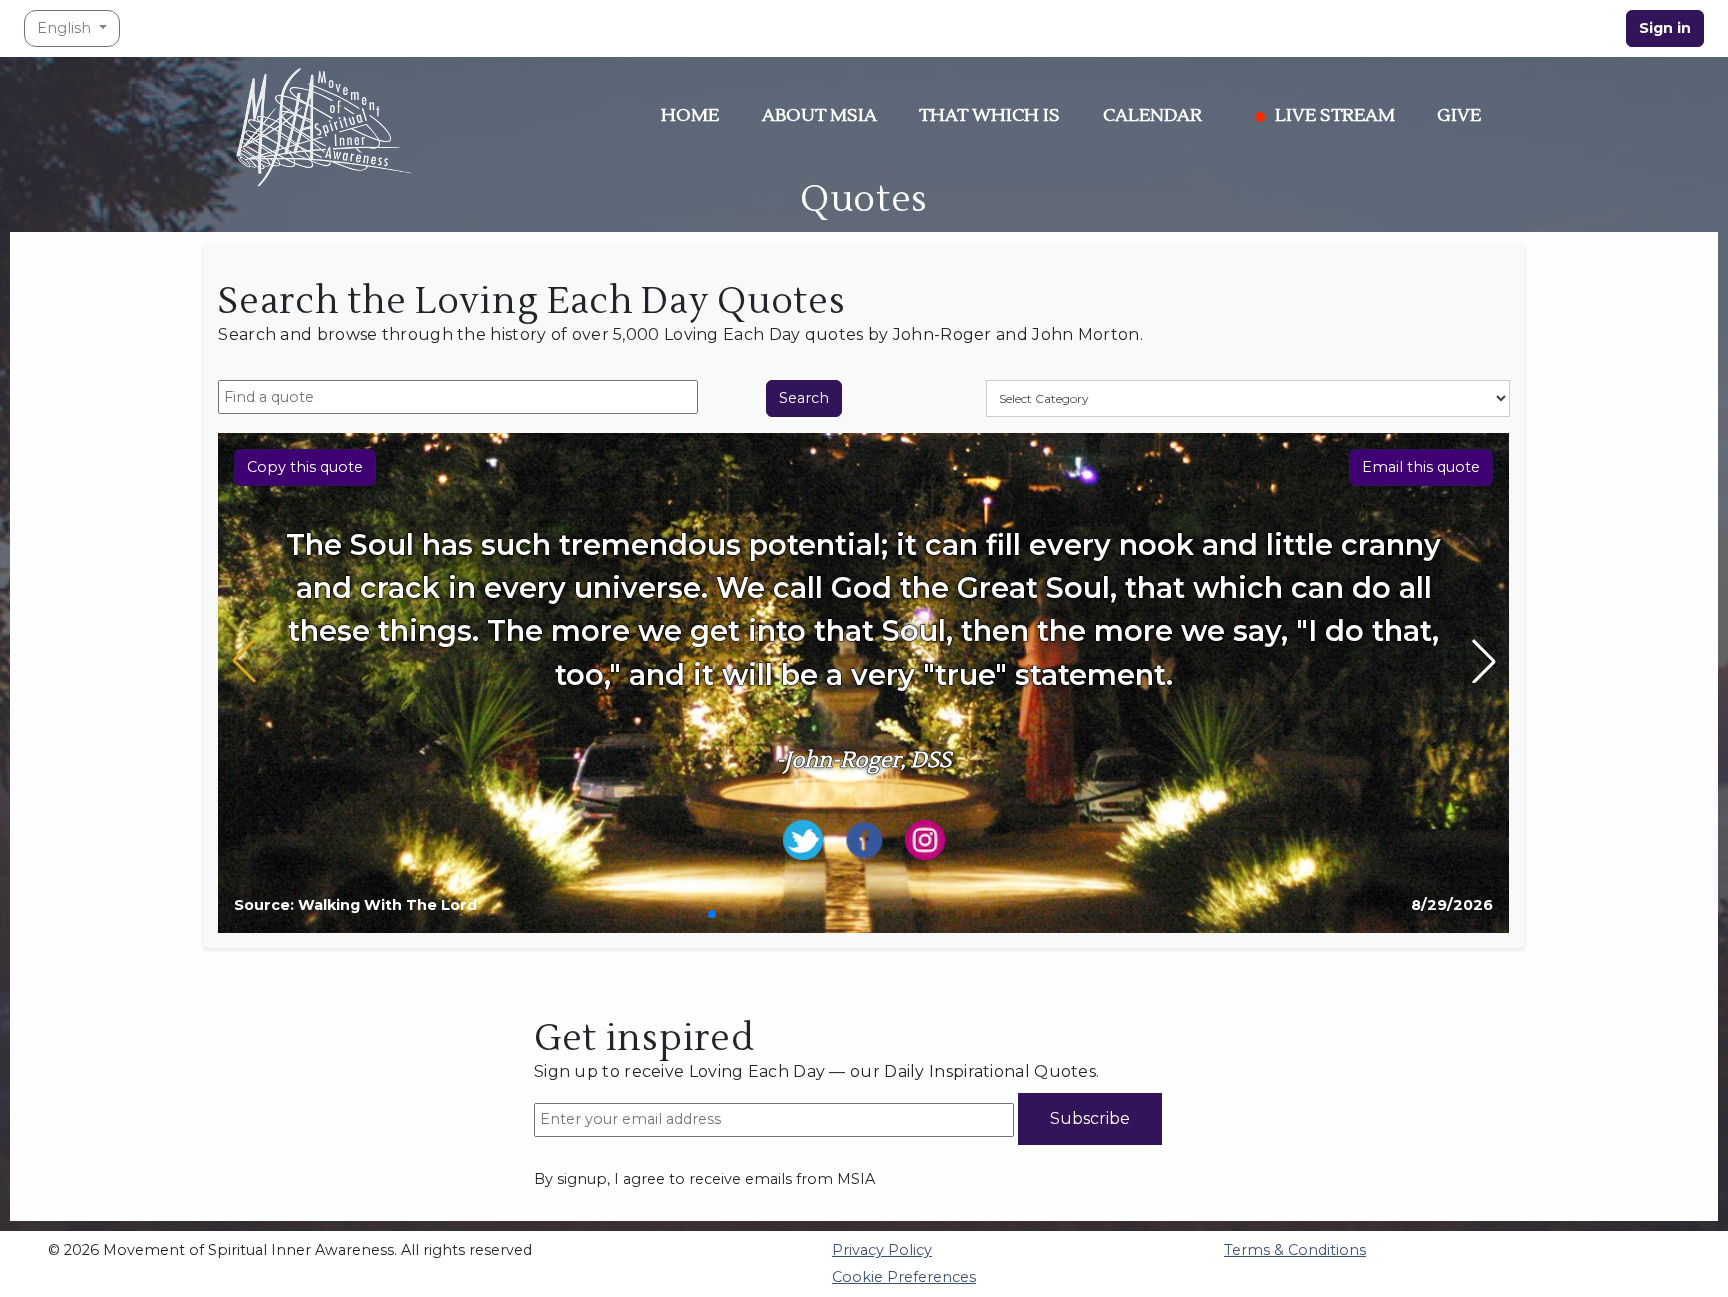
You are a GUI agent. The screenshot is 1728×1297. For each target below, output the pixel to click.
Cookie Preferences (904, 1277)
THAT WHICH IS (989, 115)
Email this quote (1421, 467)
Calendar (1152, 115)
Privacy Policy (882, 1250)
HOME (690, 115)
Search (804, 398)
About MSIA (819, 115)
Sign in (1665, 28)
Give (1459, 115)
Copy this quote (305, 467)
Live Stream (1335, 115)
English (66, 28)
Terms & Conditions (1295, 1250)
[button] (712, 914)
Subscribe (1090, 1118)
